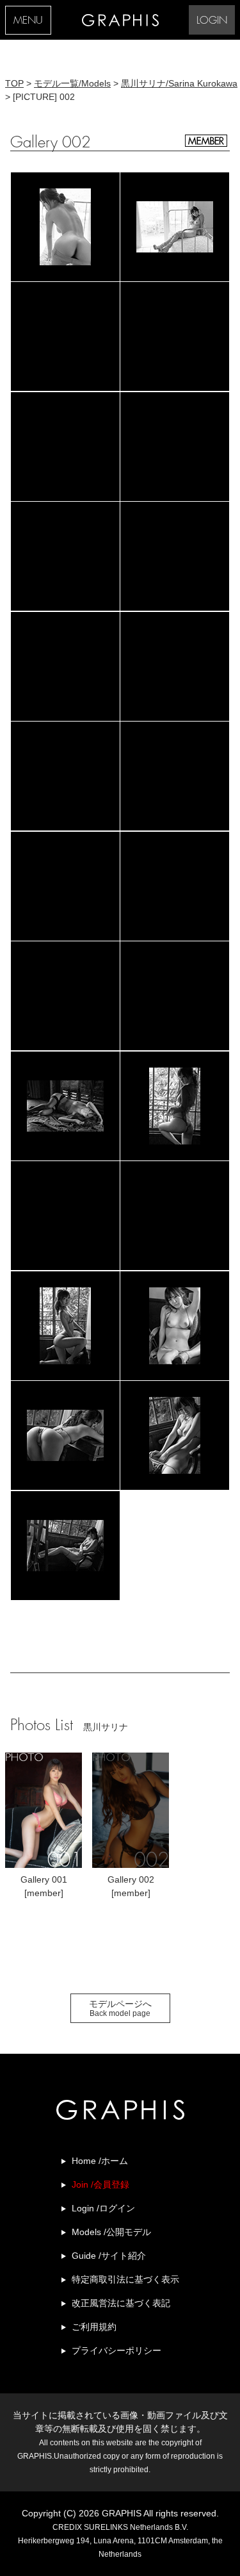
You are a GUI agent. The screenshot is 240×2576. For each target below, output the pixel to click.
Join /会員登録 (100, 2184)
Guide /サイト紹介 (109, 2256)
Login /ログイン (103, 2208)
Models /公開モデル (111, 2232)
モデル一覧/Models (72, 83)
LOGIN (212, 21)
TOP (14, 83)
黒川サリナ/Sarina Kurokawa (179, 83)
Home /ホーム (100, 2161)
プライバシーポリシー (116, 2350)
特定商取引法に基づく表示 (125, 2279)
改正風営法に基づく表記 (121, 2303)
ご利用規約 (94, 2327)
